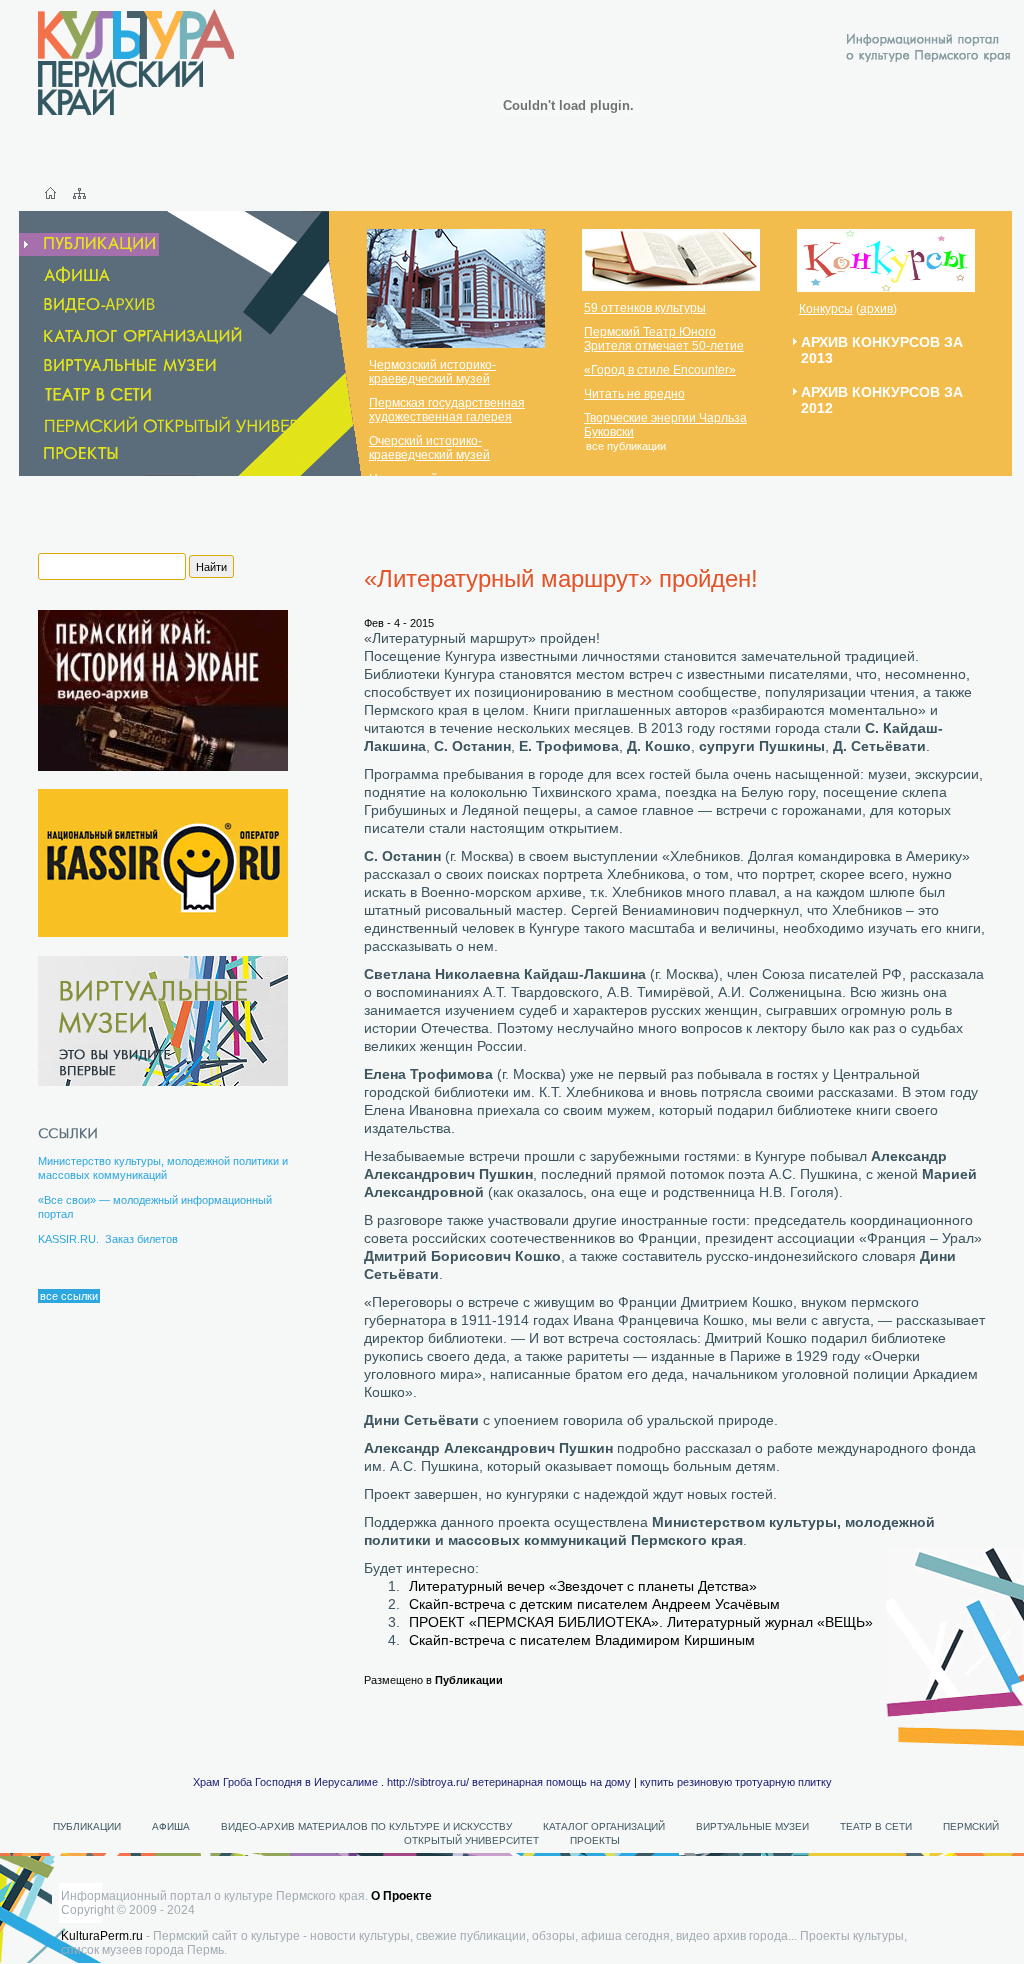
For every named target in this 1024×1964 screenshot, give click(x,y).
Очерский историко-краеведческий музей (429, 448)
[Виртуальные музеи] (119, 365)
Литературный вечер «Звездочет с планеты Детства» (583, 1586)
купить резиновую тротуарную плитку (736, 1782)
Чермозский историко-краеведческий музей (432, 372)
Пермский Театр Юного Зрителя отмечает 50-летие (664, 339)
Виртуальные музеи (752, 1826)
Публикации (469, 1680)
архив (876, 309)
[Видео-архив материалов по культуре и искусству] (102, 305)
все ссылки (69, 1296)
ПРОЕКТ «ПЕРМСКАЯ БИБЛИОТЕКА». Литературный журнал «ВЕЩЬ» (641, 1622)
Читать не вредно (634, 394)
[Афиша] (66, 275)
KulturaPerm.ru (102, 1936)
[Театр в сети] (112, 394)
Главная (50, 193)
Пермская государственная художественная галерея (447, 410)
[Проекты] (70, 453)
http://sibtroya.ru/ (428, 1782)
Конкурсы (826, 309)
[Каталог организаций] (132, 336)
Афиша (171, 1826)
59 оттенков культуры (645, 308)
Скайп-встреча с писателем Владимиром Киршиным (582, 1640)
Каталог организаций (604, 1826)
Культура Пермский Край (136, 62)
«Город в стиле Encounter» (660, 370)
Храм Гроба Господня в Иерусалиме (285, 1782)
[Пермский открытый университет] (186, 425)
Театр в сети (876, 1826)
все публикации (626, 446)
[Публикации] (89, 244)
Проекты (595, 1840)
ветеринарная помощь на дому (551, 1782)
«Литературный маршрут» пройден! (561, 578)
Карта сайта (79, 193)
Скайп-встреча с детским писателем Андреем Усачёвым (594, 1604)
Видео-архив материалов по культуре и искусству (368, 1826)
